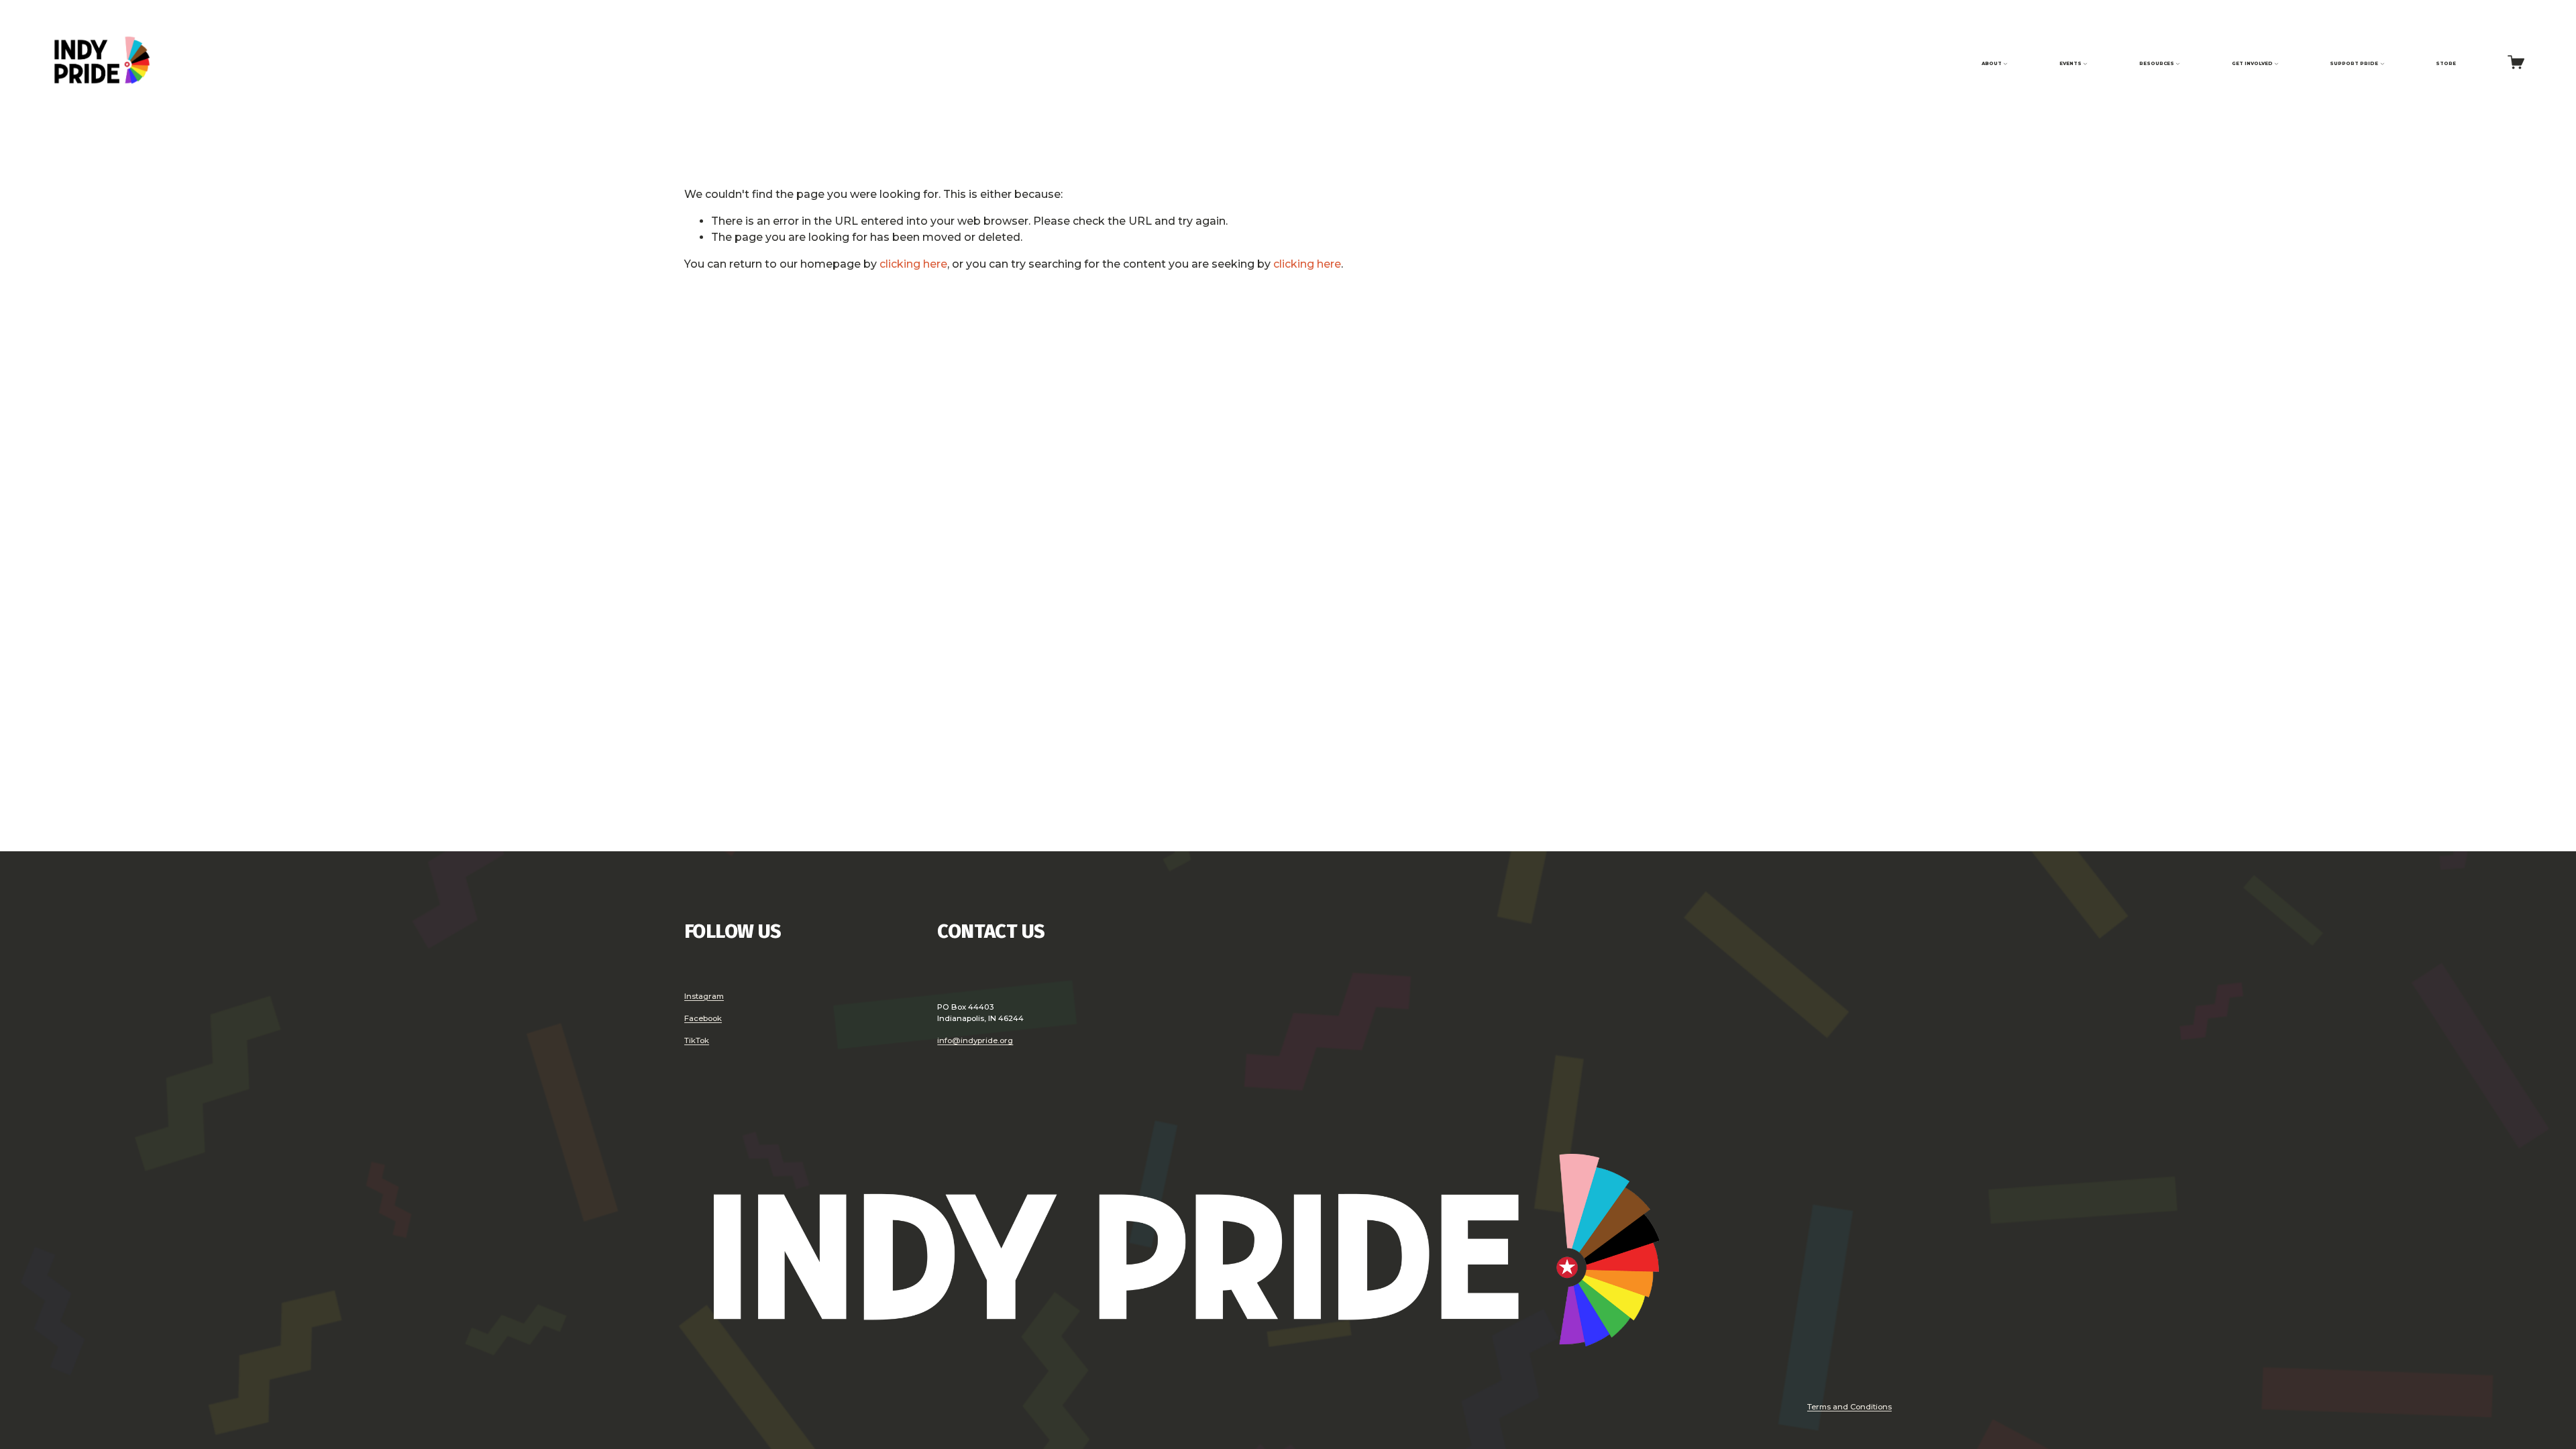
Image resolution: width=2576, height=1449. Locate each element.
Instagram (704, 996)
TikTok (697, 1040)
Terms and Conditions (1849, 1407)
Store (2446, 63)
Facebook (703, 1018)
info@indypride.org (975, 1040)
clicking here (913, 264)
